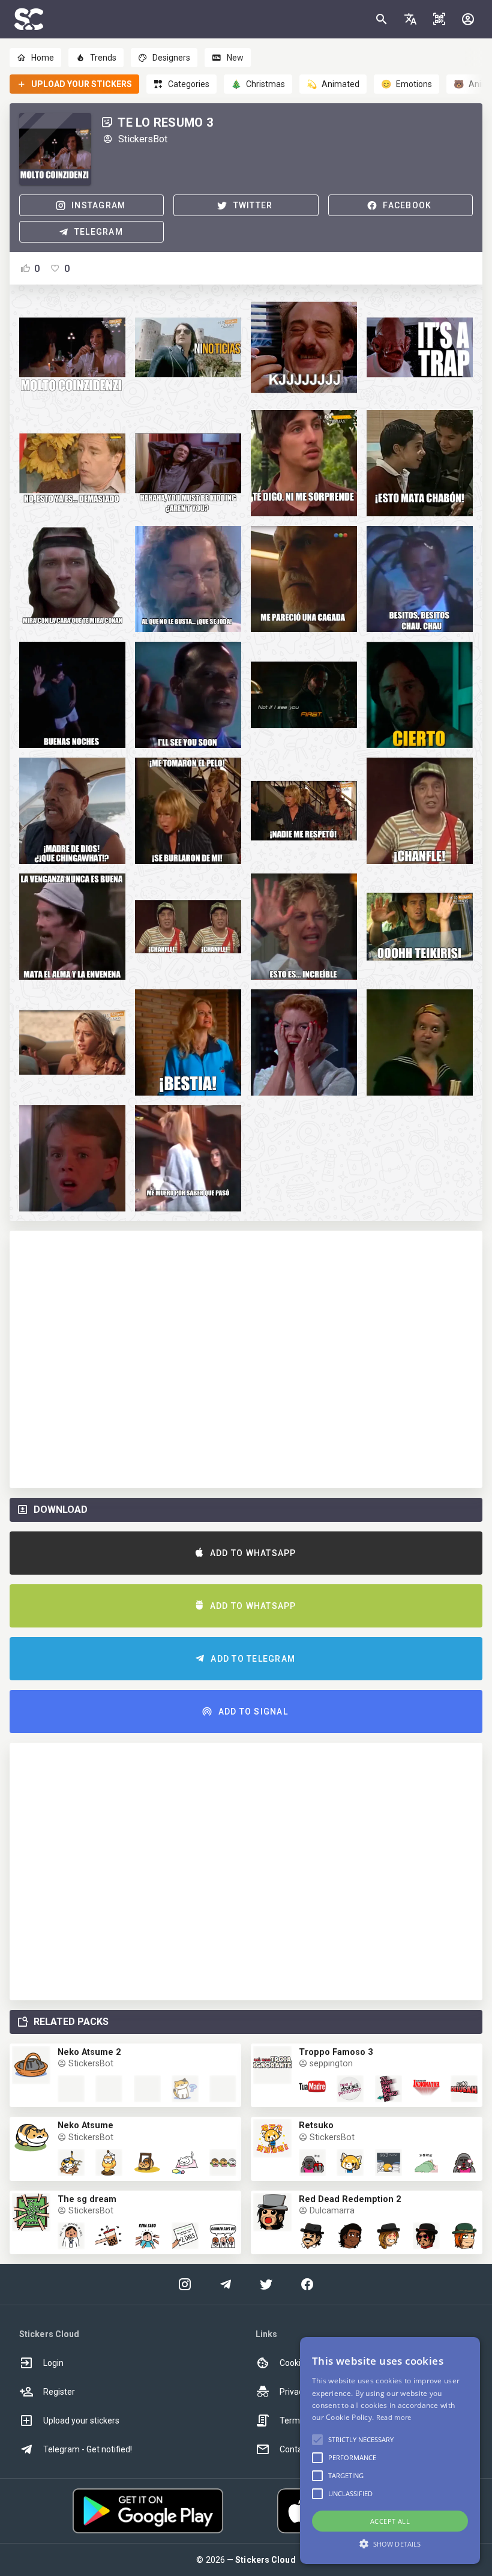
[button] (410, 19)
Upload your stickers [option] (81, 2421)
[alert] (390, 2451)
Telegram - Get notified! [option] (88, 2449)
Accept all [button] (390, 2521)
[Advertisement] (246, 1359)
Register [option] (59, 2392)
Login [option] (53, 2363)
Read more (394, 2417)
